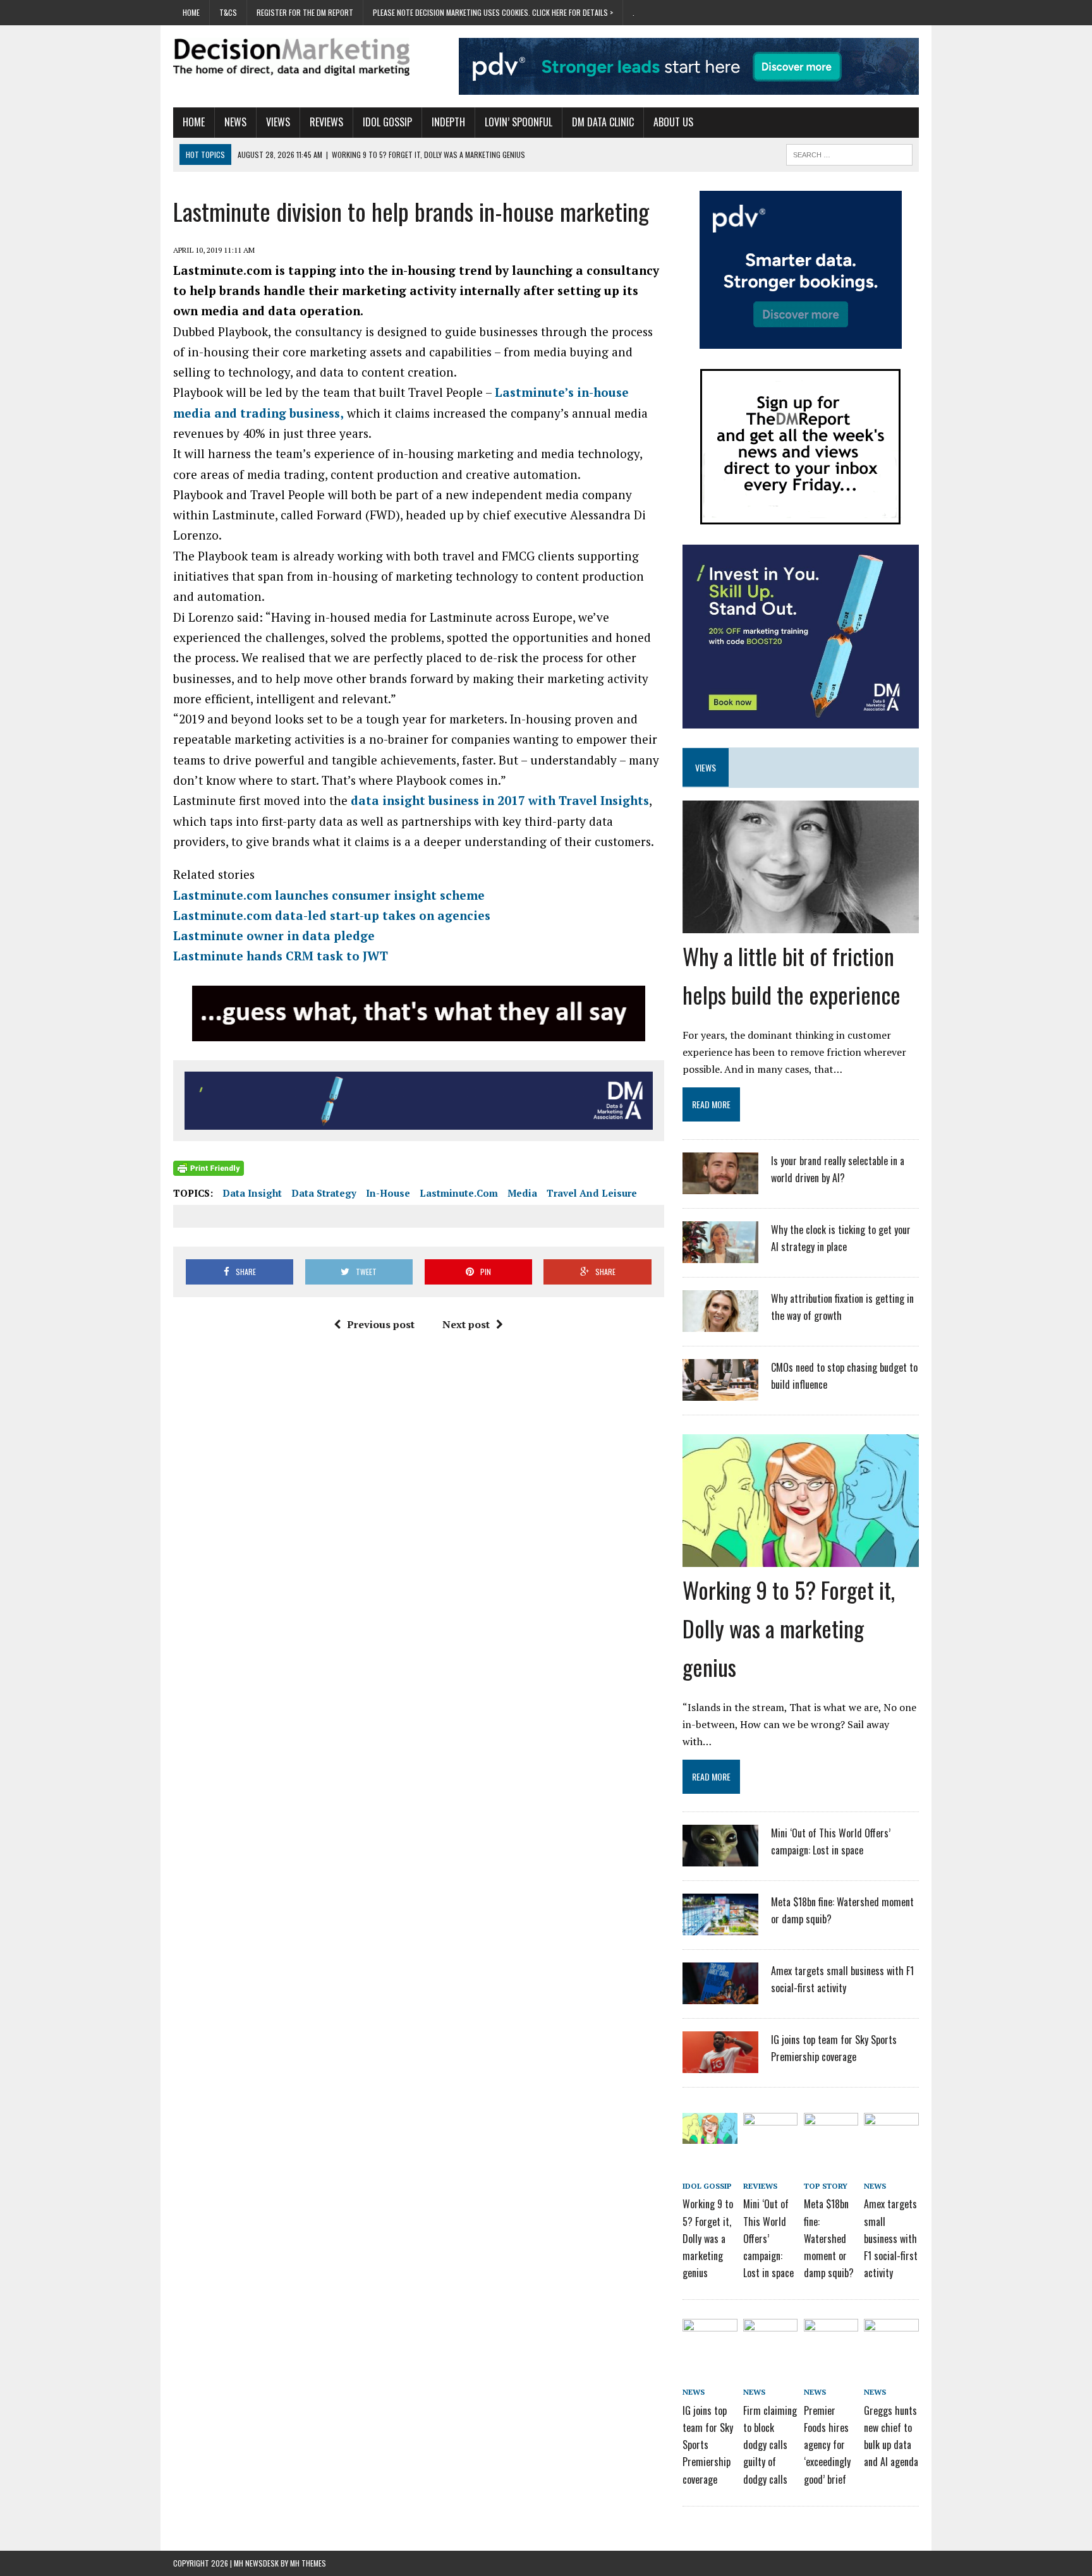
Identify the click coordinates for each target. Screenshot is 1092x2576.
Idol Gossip (387, 122)
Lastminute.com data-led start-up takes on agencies (332, 915)
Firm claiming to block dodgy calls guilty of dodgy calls (770, 2445)
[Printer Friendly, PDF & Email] (209, 1168)
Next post (466, 1324)
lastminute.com (459, 1193)
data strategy (324, 1193)
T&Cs (228, 12)
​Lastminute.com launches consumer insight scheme (329, 895)
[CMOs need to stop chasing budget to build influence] (720, 1393)
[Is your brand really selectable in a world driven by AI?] (720, 1186)
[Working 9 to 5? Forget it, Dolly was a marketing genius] (801, 1558)
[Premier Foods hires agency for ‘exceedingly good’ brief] (831, 2341)
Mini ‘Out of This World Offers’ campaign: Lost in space (768, 2238)
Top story (826, 2186)
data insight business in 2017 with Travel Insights (500, 800)
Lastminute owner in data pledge (274, 935)
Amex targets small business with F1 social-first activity (891, 2238)
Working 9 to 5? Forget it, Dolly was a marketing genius (789, 1628)
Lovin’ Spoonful (519, 122)
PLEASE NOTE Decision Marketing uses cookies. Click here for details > (493, 12)
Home (191, 12)
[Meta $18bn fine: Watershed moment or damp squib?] (720, 1927)
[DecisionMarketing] (291, 57)
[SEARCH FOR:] (849, 153)
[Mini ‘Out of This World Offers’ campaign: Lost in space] (720, 1858)
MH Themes (308, 2563)
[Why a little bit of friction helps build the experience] (801, 924)
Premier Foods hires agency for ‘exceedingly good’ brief (827, 2445)
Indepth (448, 122)
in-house (388, 1193)
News (235, 122)
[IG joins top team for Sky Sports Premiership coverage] (720, 2065)
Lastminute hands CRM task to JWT (281, 956)
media (522, 1193)
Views (278, 122)
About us (673, 122)
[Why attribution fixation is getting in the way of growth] (720, 1324)
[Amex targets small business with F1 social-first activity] (720, 1996)
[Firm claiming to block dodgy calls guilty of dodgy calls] (770, 2341)
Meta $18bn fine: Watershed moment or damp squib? (829, 2238)
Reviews (326, 122)
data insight (252, 1193)
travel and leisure (592, 1193)
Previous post (381, 1324)
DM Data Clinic (603, 122)
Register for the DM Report (305, 12)
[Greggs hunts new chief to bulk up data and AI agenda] (891, 2341)
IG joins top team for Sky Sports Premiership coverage (708, 2445)
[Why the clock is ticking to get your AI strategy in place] (720, 1255)
